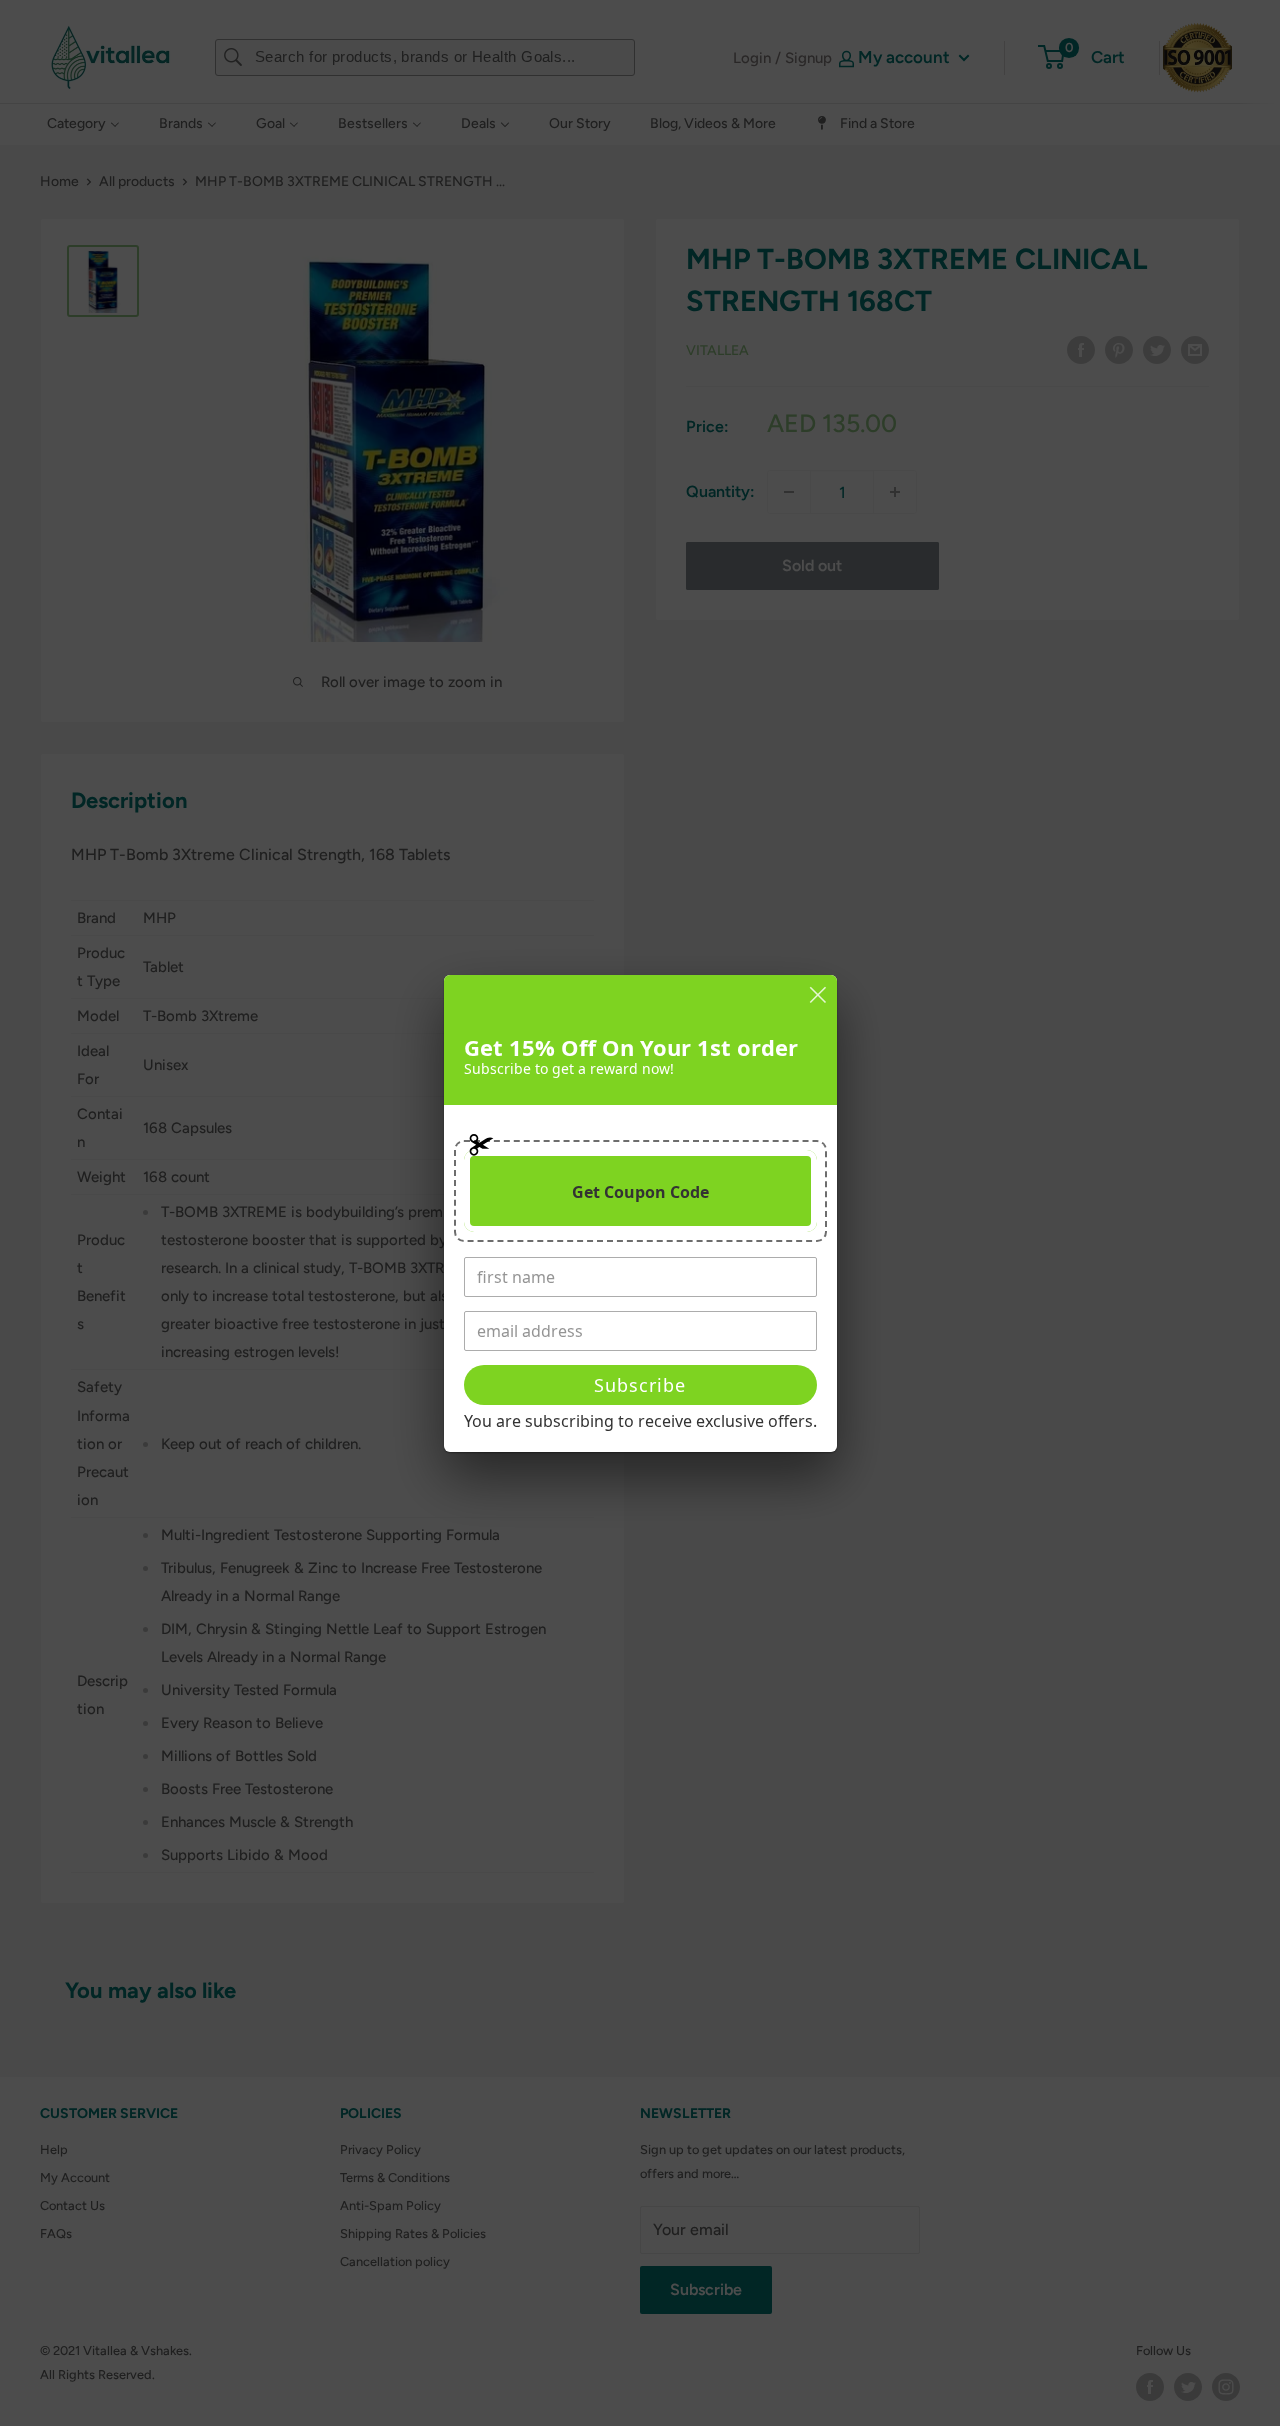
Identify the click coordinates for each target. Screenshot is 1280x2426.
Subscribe (640, 1385)
